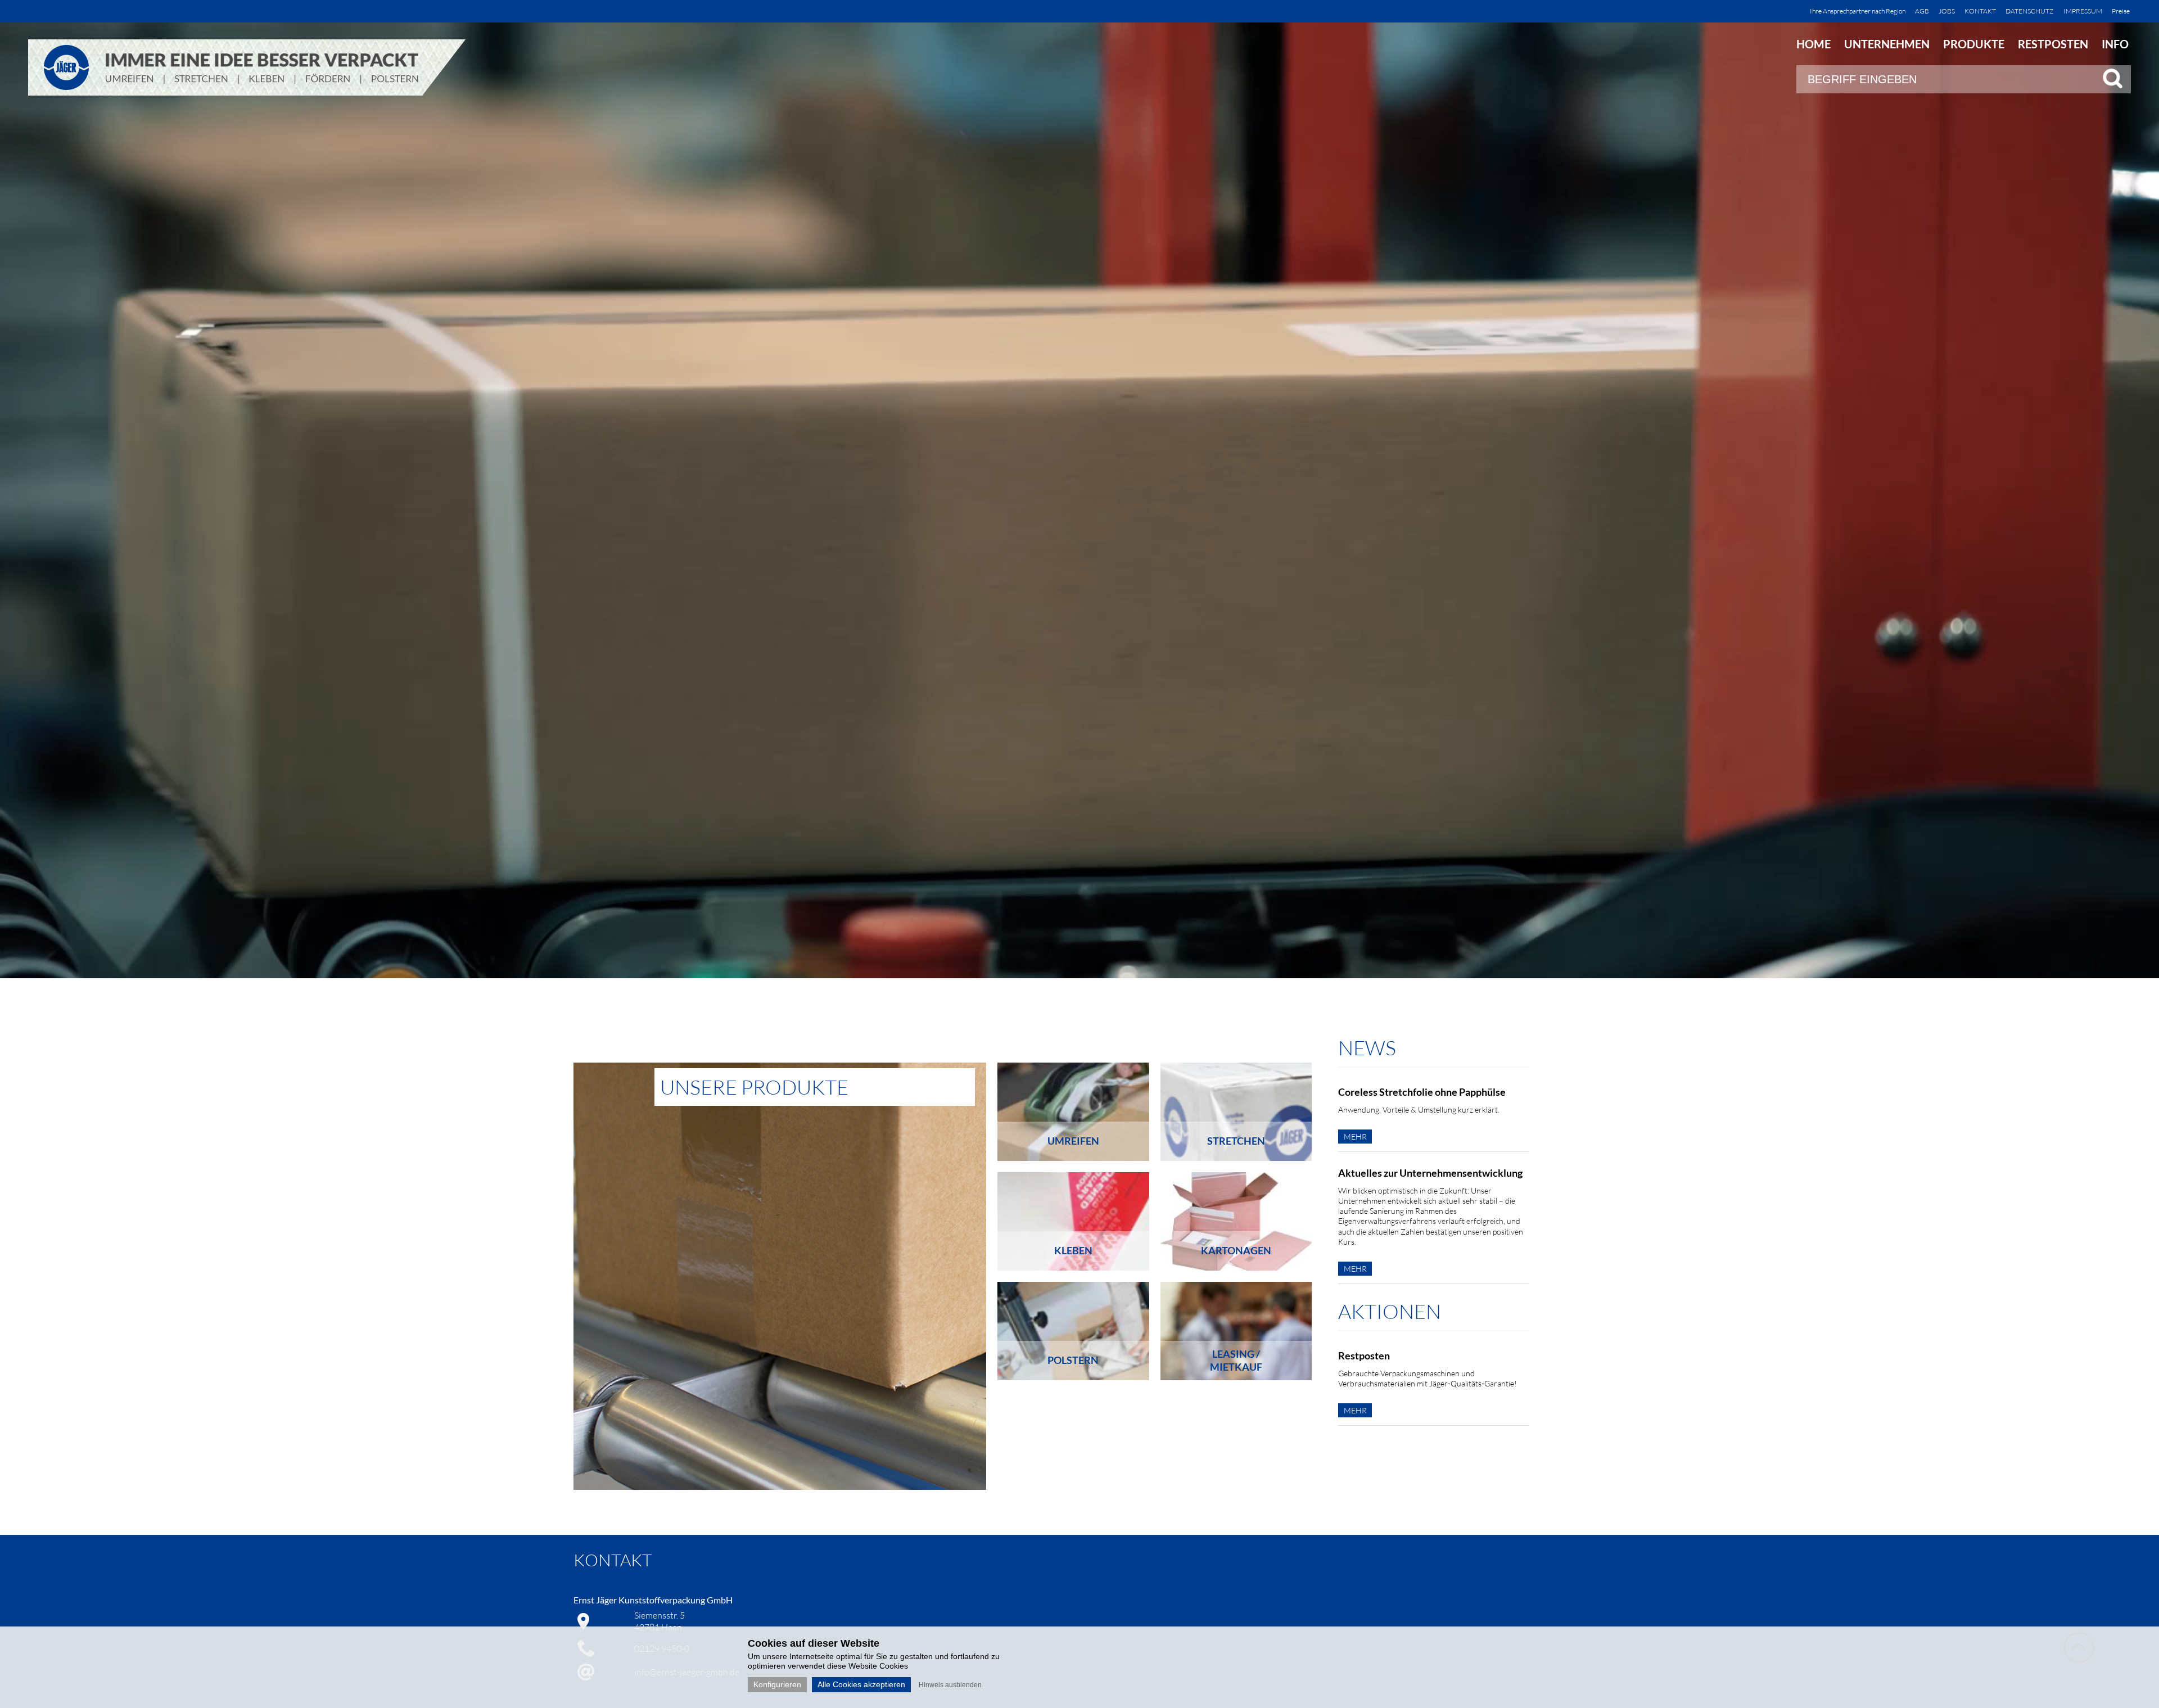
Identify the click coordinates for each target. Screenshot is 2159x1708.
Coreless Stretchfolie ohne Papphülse (1422, 1092)
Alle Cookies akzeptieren (861, 1684)
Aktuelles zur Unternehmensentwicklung (1430, 1173)
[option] (780, 1276)
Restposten (1364, 1355)
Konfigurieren (777, 1684)
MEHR (1355, 1137)
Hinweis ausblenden (950, 1685)
